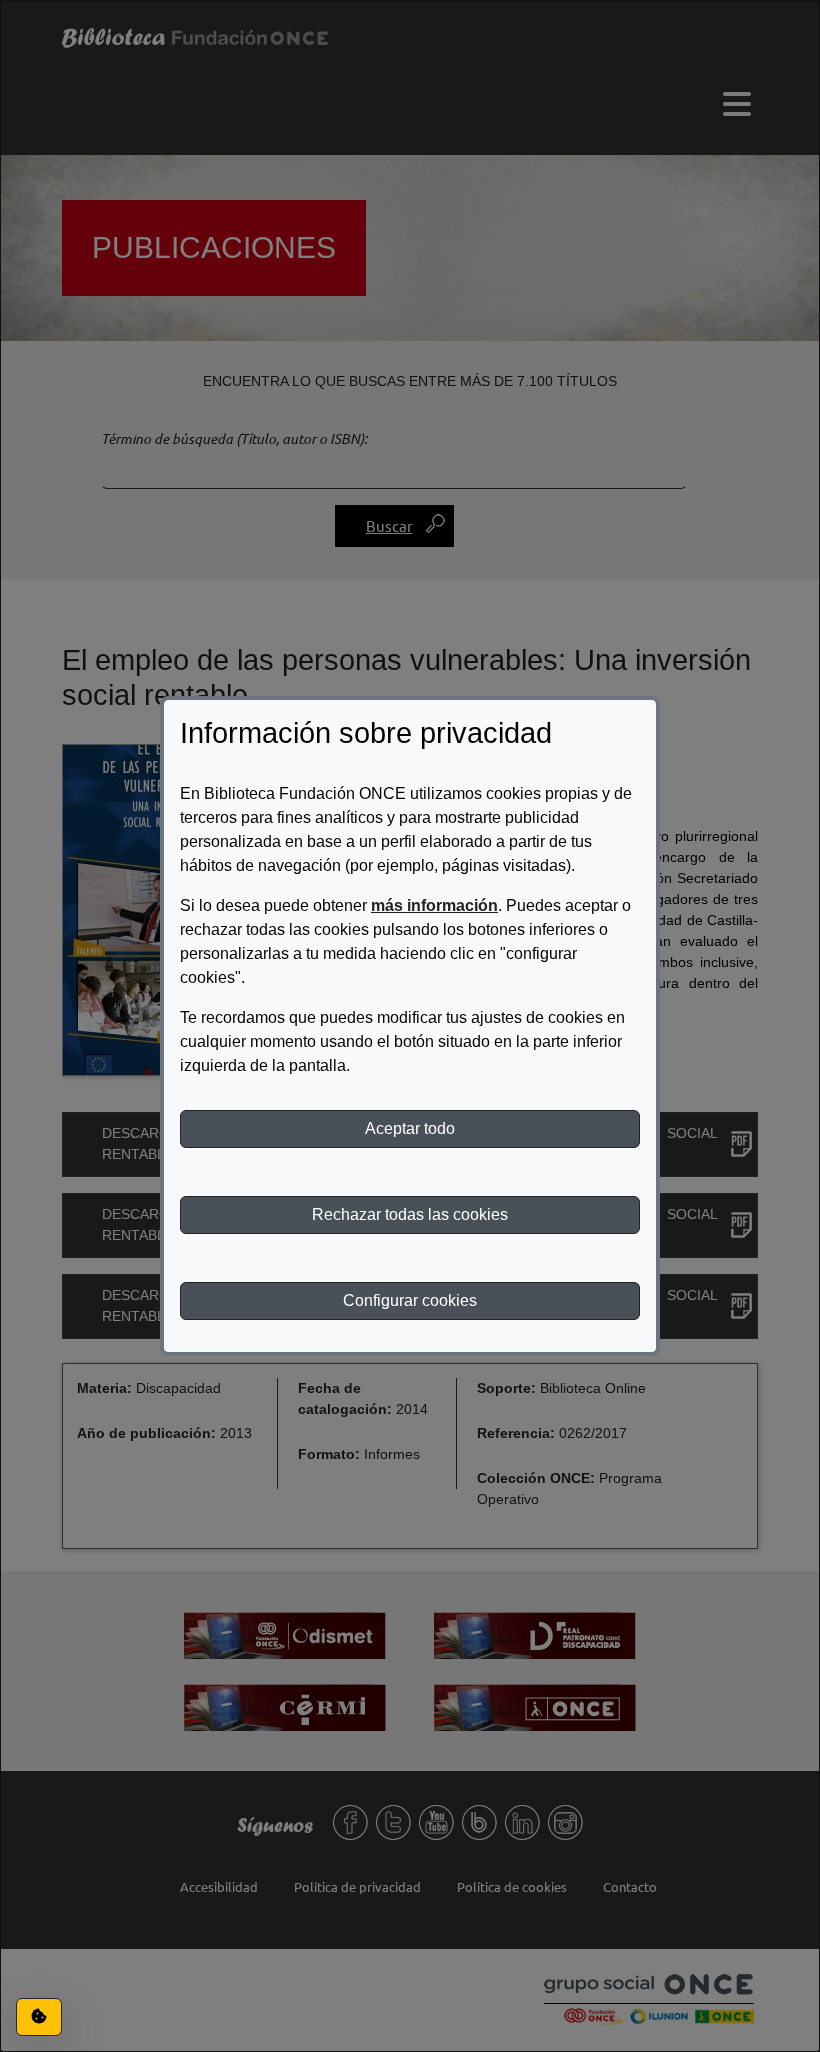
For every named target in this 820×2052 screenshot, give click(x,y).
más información (434, 905)
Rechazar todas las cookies (410, 1214)
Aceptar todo (410, 1128)
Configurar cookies (410, 1300)
